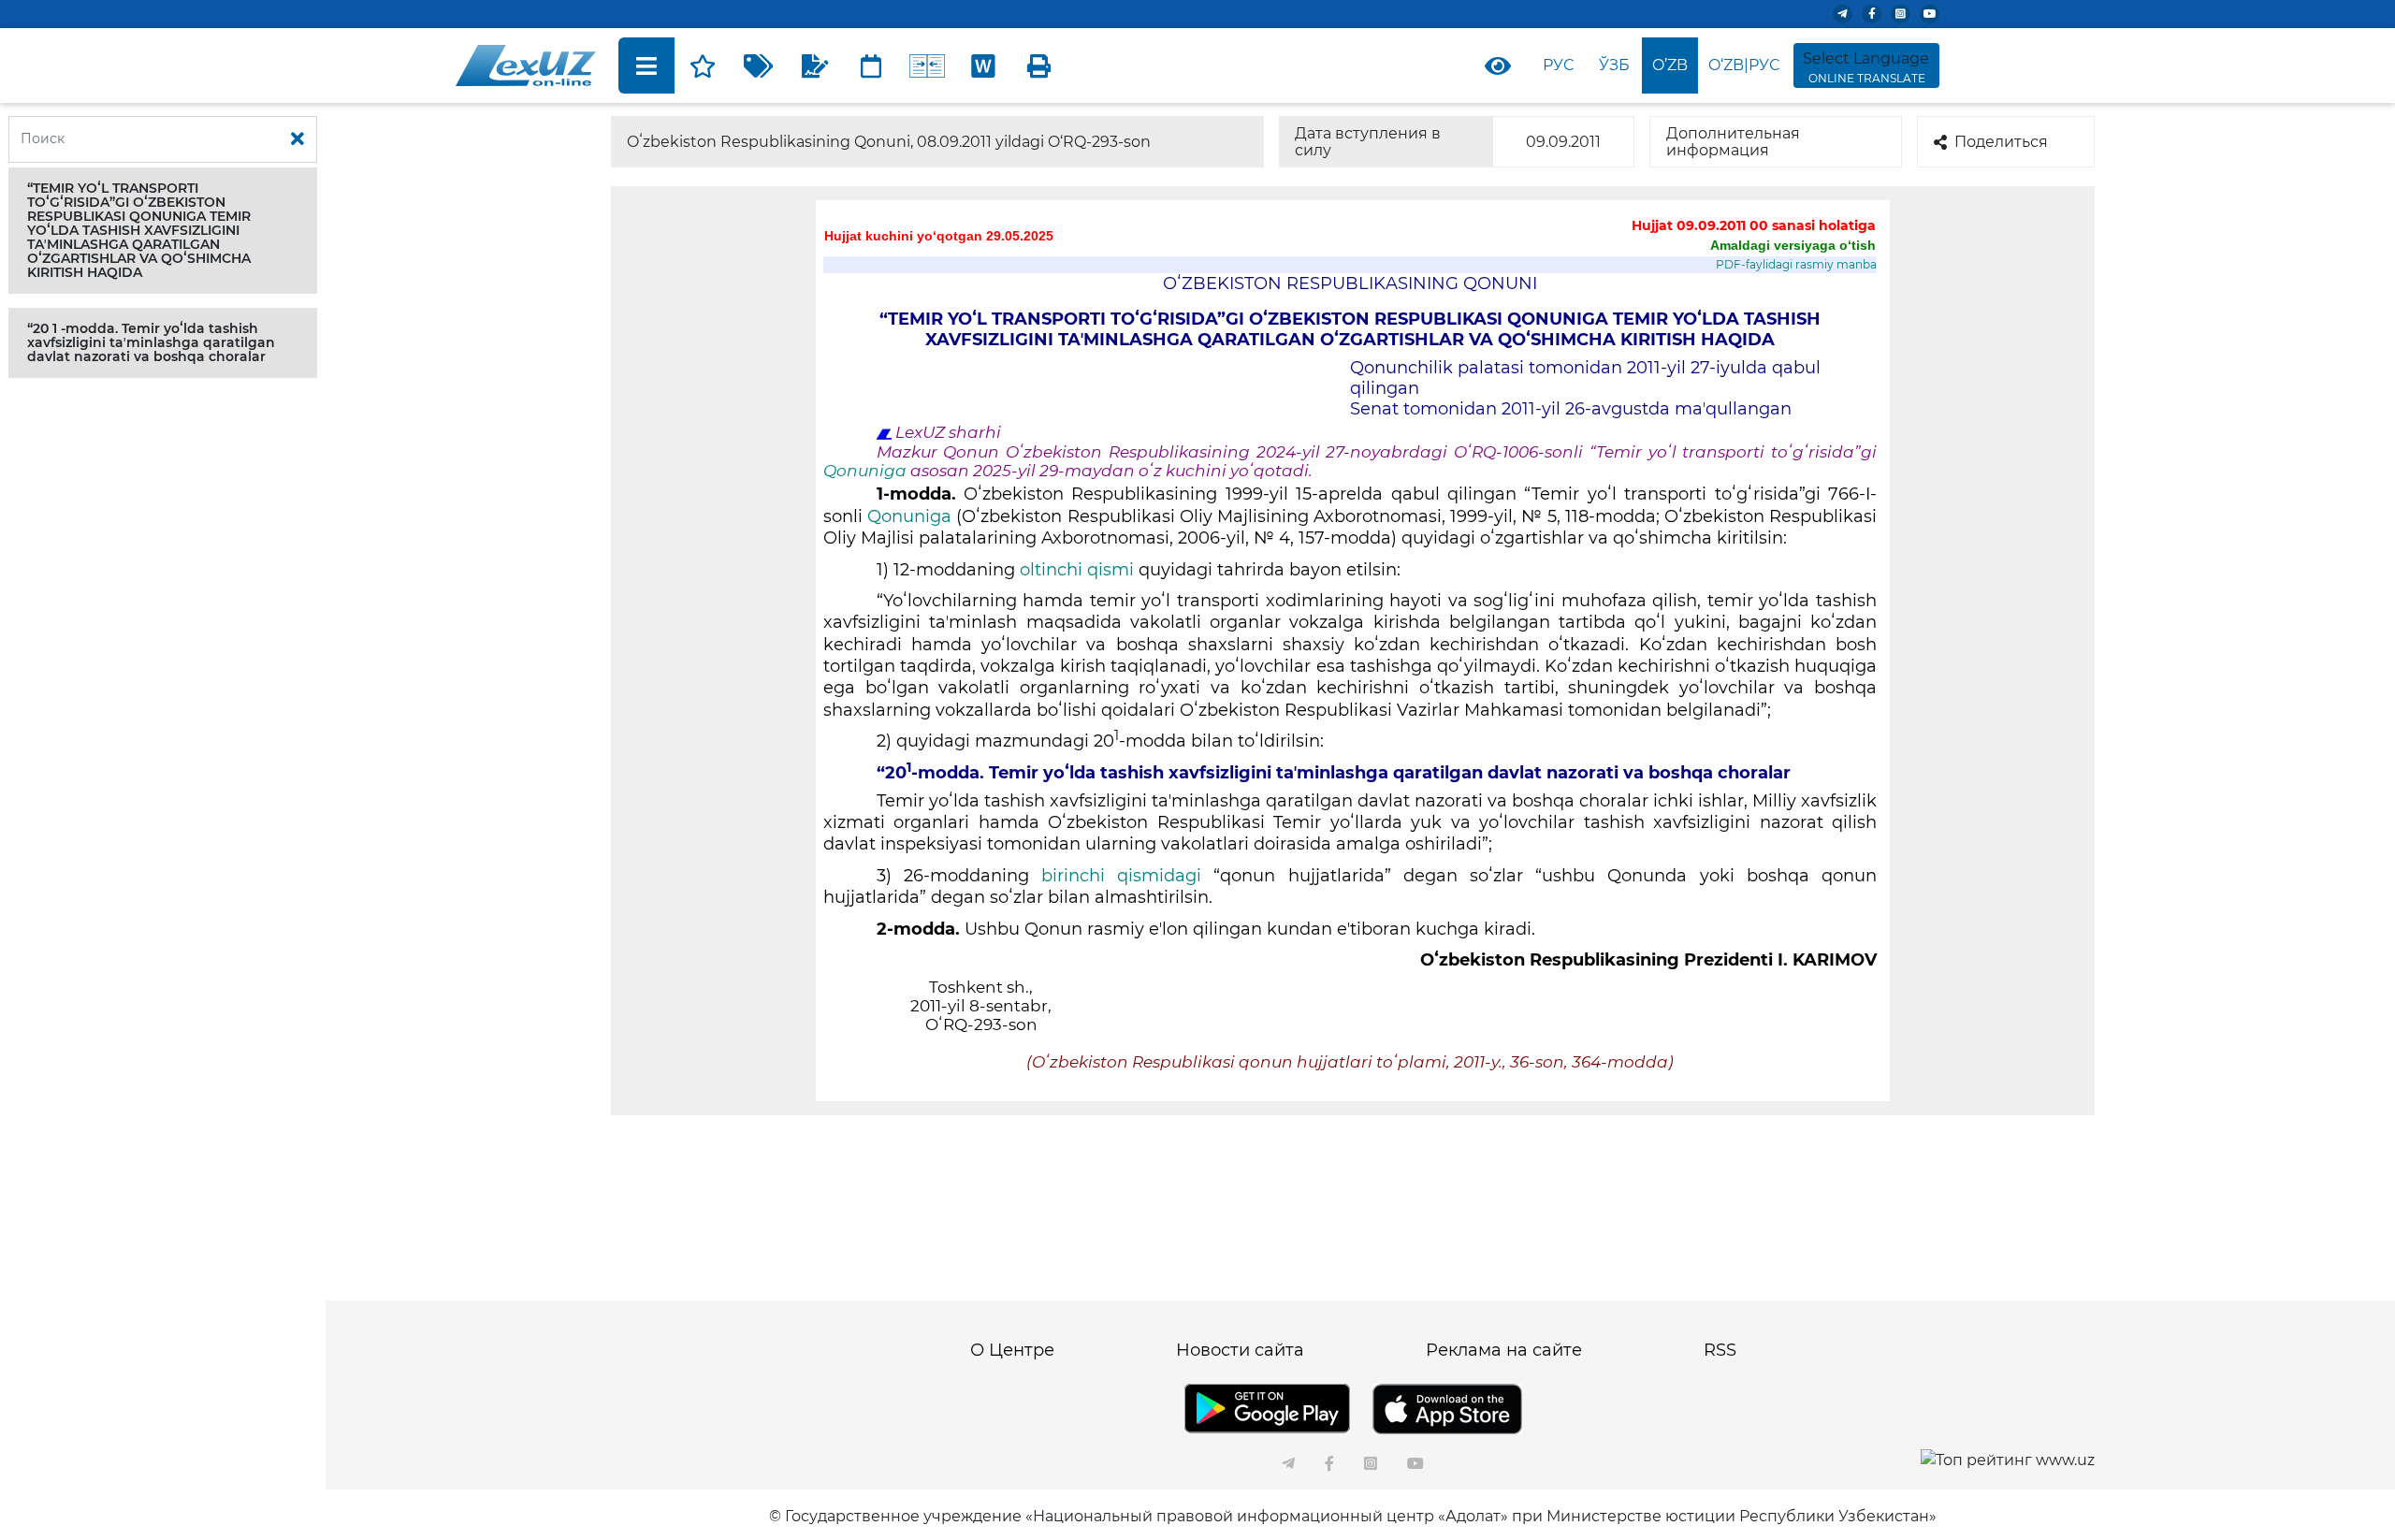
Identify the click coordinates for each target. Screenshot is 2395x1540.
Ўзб (1614, 65)
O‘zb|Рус (1744, 65)
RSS (1720, 1350)
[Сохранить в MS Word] (983, 65)
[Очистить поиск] (298, 139)
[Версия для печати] (1039, 65)
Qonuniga (867, 471)
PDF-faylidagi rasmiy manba (1796, 264)
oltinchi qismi (1077, 570)
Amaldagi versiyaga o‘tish (1793, 245)
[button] (163, 231)
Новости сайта (1240, 1350)
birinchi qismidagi (1121, 876)
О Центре (1012, 1350)
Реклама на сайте (1504, 1350)
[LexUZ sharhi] (815, 65)
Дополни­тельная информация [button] (1733, 142)
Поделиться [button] (2001, 142)
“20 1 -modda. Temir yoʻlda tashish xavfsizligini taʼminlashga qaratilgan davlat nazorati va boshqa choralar (151, 342)
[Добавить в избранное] (703, 65)
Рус (1558, 65)
